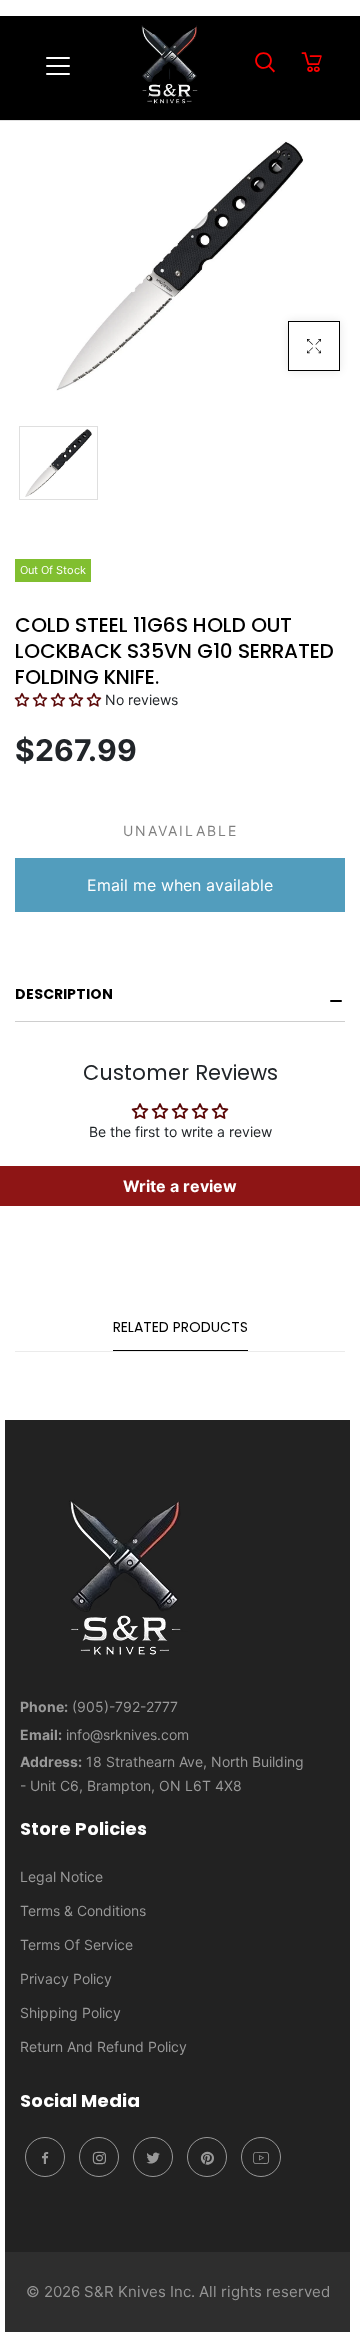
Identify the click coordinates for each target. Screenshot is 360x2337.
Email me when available (180, 885)
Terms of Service (76, 1944)
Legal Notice (61, 1876)
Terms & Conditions (83, 1910)
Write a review (180, 1186)
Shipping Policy (70, 2012)
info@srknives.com (127, 1734)
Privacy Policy (66, 1978)
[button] (58, 699)
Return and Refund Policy (103, 2046)
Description (64, 994)
